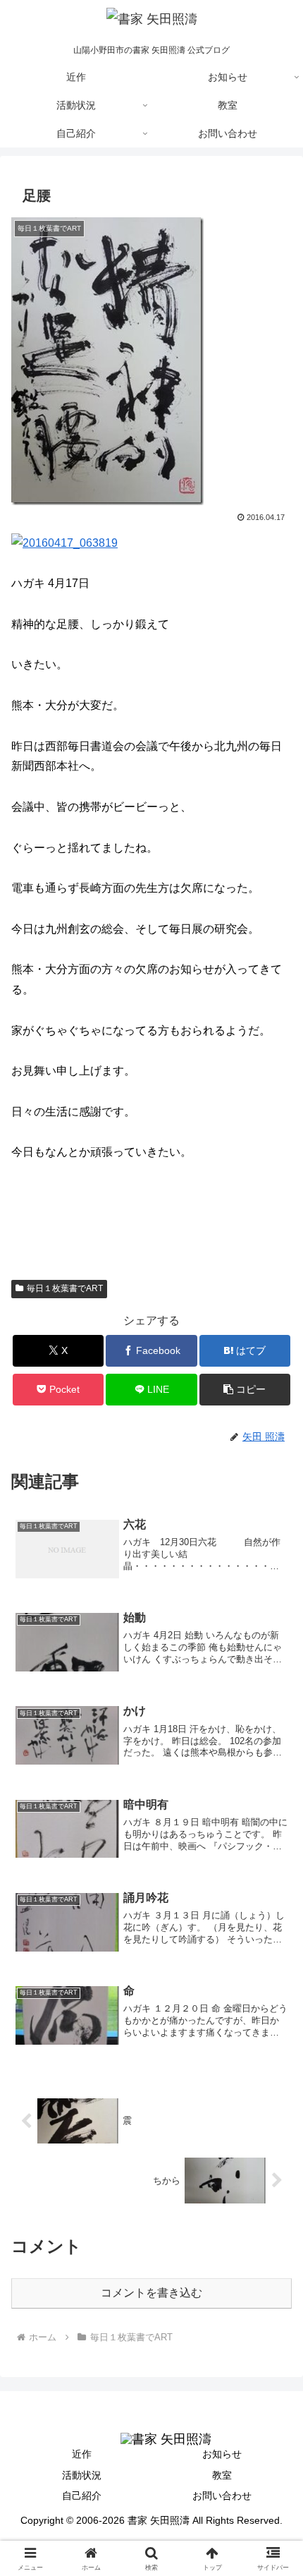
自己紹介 (82, 2496)
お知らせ (222, 2454)
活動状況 (82, 2475)
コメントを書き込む (151, 2293)
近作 (82, 2454)
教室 (222, 2475)
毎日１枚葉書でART (65, 1288)
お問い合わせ (222, 2496)
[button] (245, 1390)
